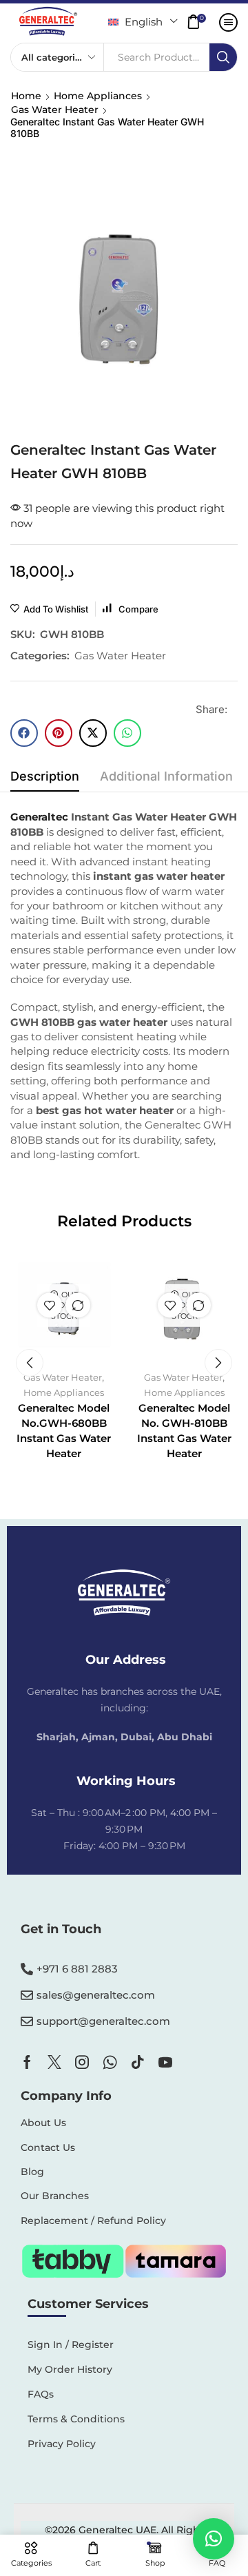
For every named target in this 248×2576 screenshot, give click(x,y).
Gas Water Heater (55, 110)
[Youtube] (165, 2062)
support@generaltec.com (103, 2021)
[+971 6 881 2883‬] (27, 1969)
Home (26, 96)
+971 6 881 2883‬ (77, 1969)
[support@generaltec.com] (27, 2021)
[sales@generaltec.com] (27, 1995)
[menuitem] (143, 22)
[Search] (223, 57)
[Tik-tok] (138, 2062)
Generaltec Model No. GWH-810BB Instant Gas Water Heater (184, 1431)
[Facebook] (27, 2062)
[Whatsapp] (110, 2062)
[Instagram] (82, 2062)
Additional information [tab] (166, 776)
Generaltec (39, 817)
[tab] (45, 780)
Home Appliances (98, 96)
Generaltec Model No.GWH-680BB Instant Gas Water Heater (64, 1431)
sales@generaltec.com (96, 1995)
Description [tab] (45, 776)
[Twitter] (54, 2062)
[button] (200, 22)
